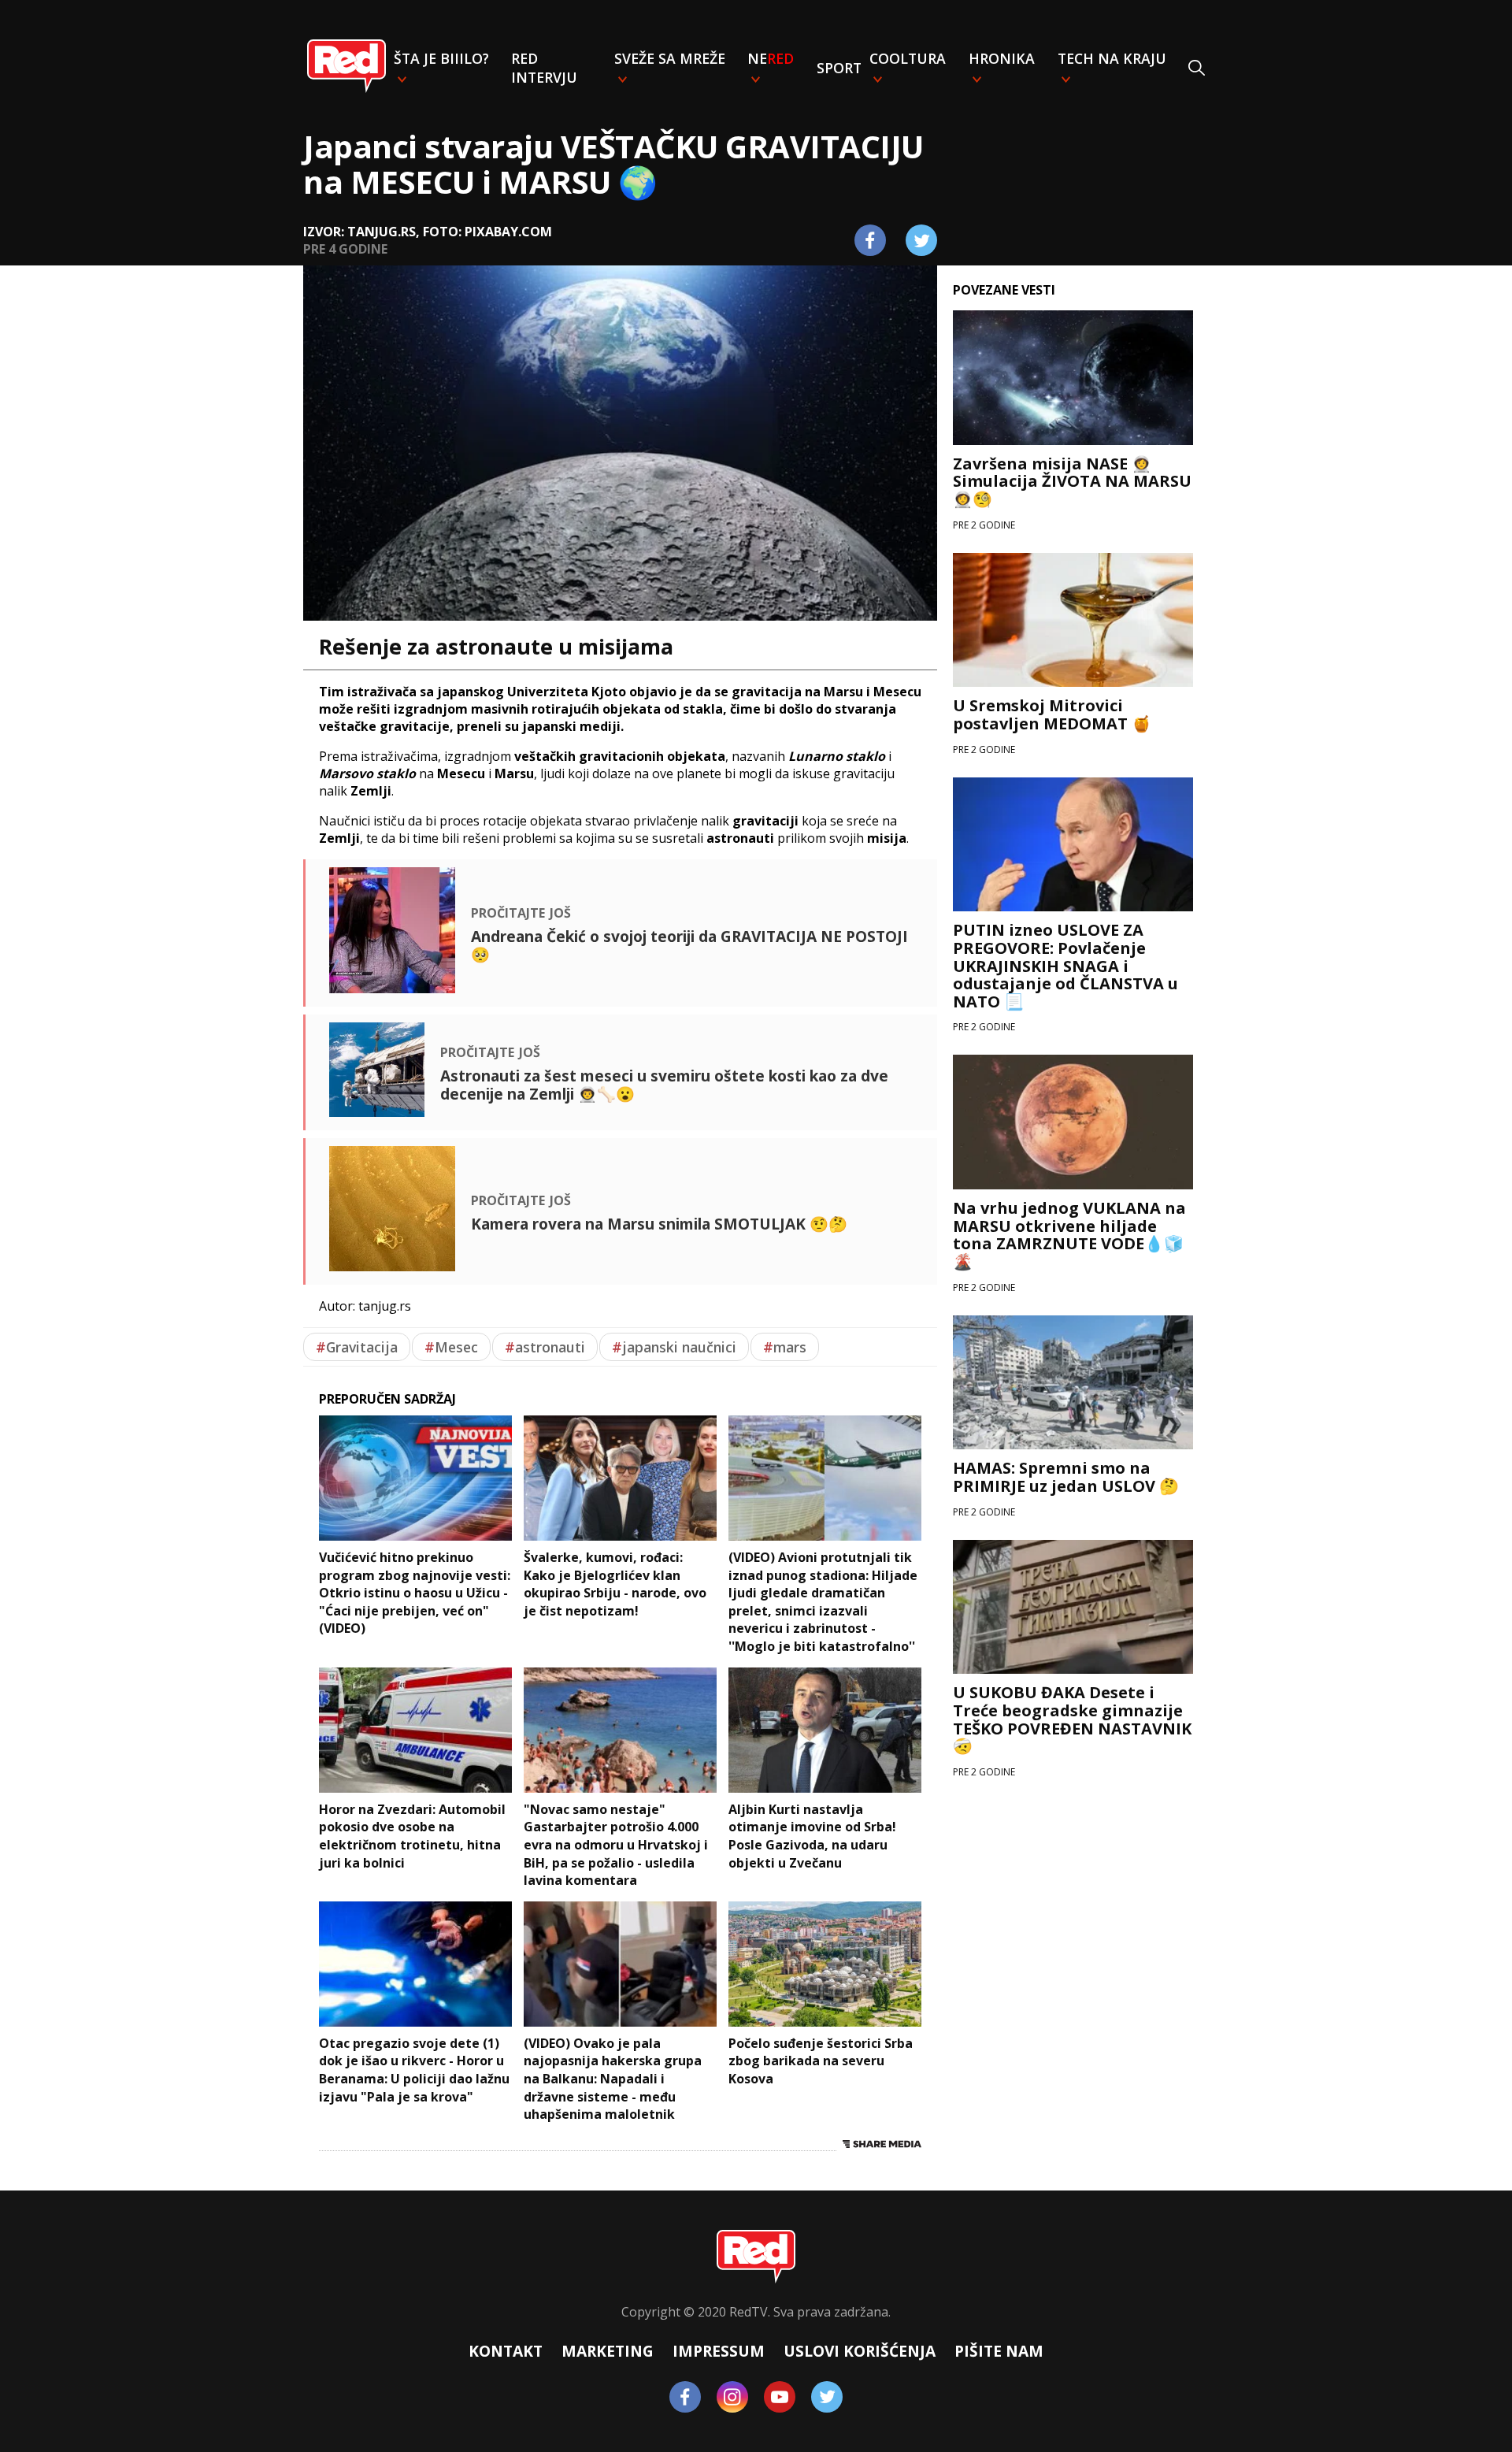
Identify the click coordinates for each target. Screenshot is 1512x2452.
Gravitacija (357, 1347)
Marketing (608, 2351)
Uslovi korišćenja (860, 2351)
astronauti (545, 1347)
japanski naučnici (674, 1347)
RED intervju (544, 68)
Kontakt (506, 2351)
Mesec (451, 1347)
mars (785, 1347)
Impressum (719, 2351)
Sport (839, 68)
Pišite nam (999, 2351)
